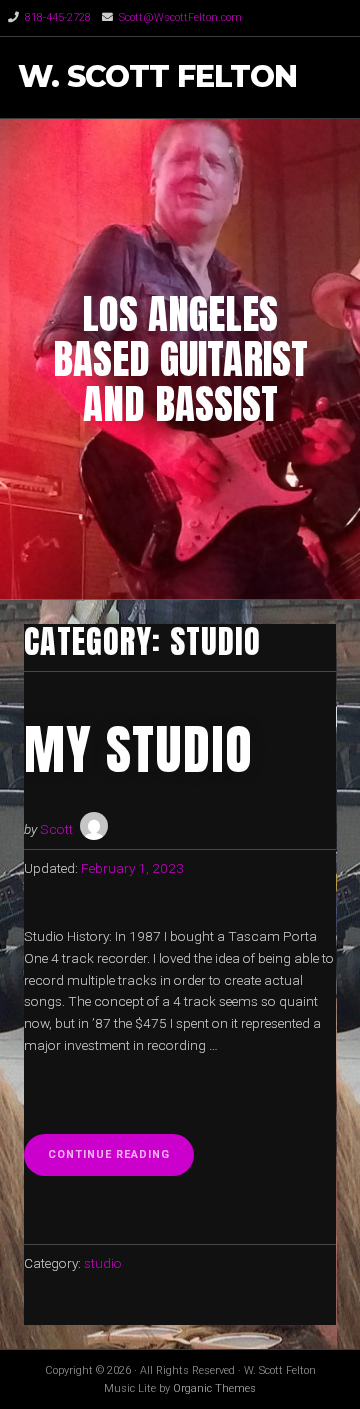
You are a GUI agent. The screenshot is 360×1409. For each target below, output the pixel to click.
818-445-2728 (58, 17)
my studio (138, 749)
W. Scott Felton (157, 77)
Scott (56, 829)
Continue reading (121, 1161)
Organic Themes (214, 1388)
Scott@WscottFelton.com (180, 17)
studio (103, 1263)
